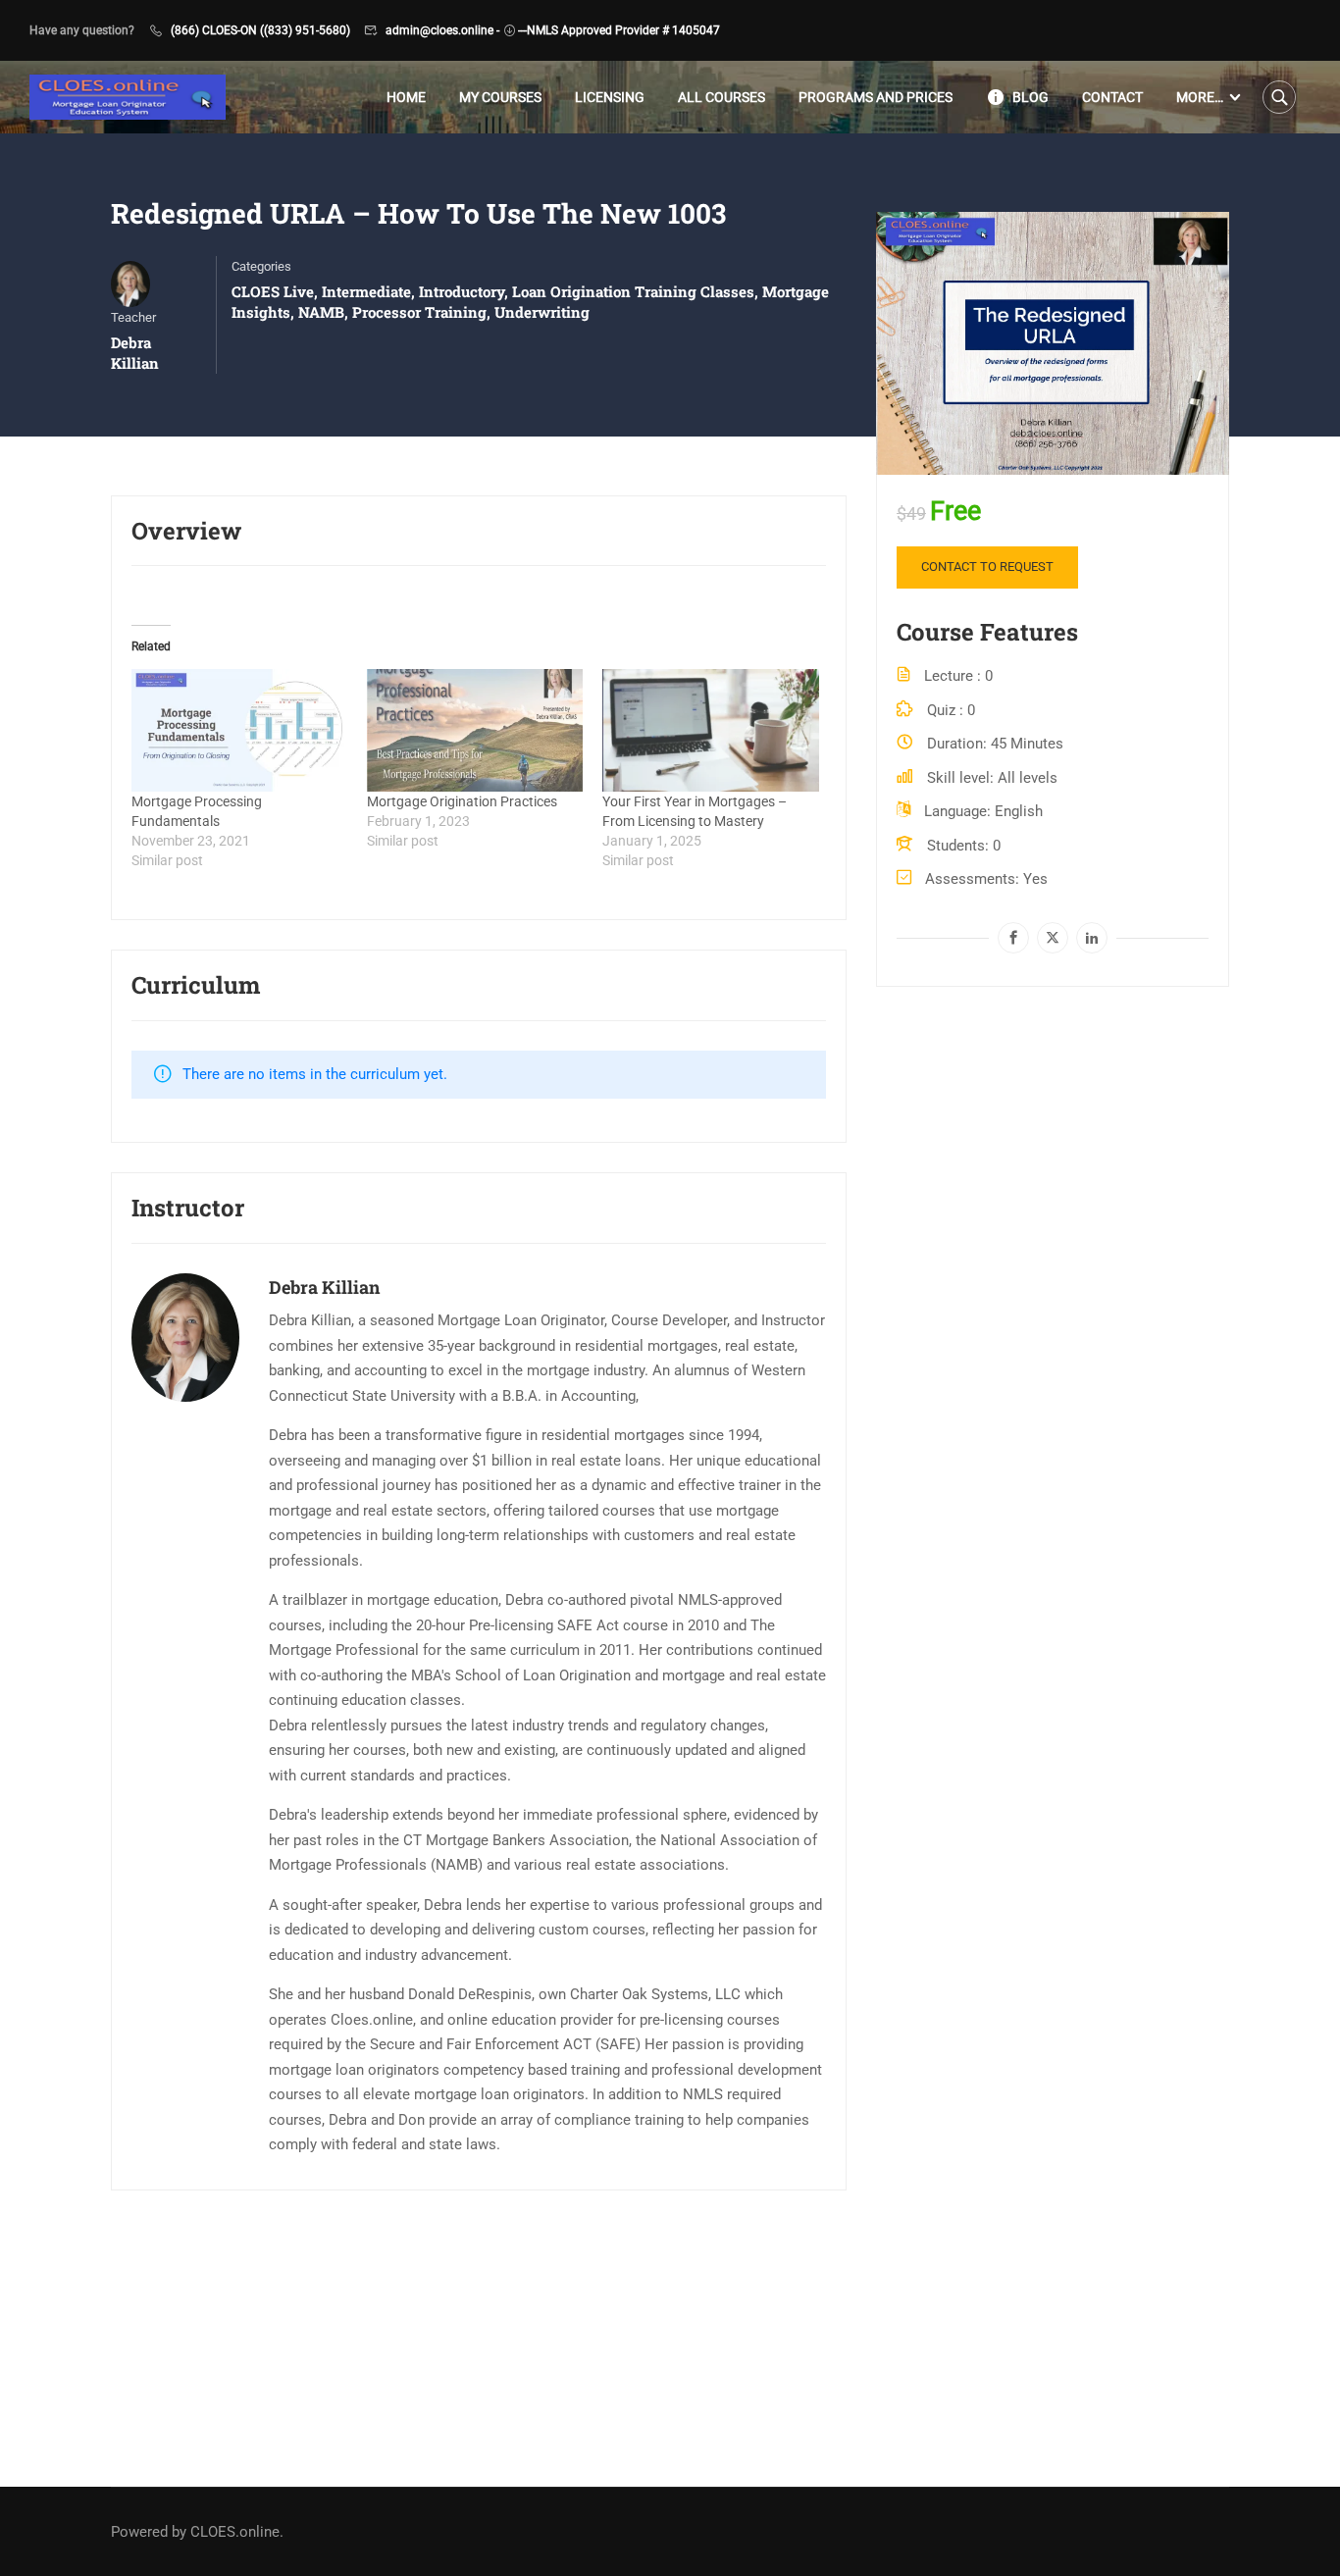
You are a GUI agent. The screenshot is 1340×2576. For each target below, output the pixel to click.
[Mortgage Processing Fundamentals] (239, 731)
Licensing (610, 97)
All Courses (722, 97)
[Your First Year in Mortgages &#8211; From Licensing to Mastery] (710, 731)
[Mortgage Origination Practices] (475, 731)
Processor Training (419, 312)
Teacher (133, 317)
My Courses (500, 97)
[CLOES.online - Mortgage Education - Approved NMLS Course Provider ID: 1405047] (128, 98)
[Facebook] (1013, 938)
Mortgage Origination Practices (462, 801)
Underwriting (542, 312)
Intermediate (366, 291)
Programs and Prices (876, 97)
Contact (1112, 97)
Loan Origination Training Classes (633, 291)
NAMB (321, 312)
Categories (261, 266)
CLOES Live (273, 291)
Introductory (462, 291)
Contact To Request (987, 567)
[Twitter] (1053, 938)
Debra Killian (324, 1287)
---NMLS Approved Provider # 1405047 (619, 30)
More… (1200, 97)
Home (406, 97)
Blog (1031, 97)
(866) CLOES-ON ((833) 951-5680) (260, 30)
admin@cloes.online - (442, 30)
